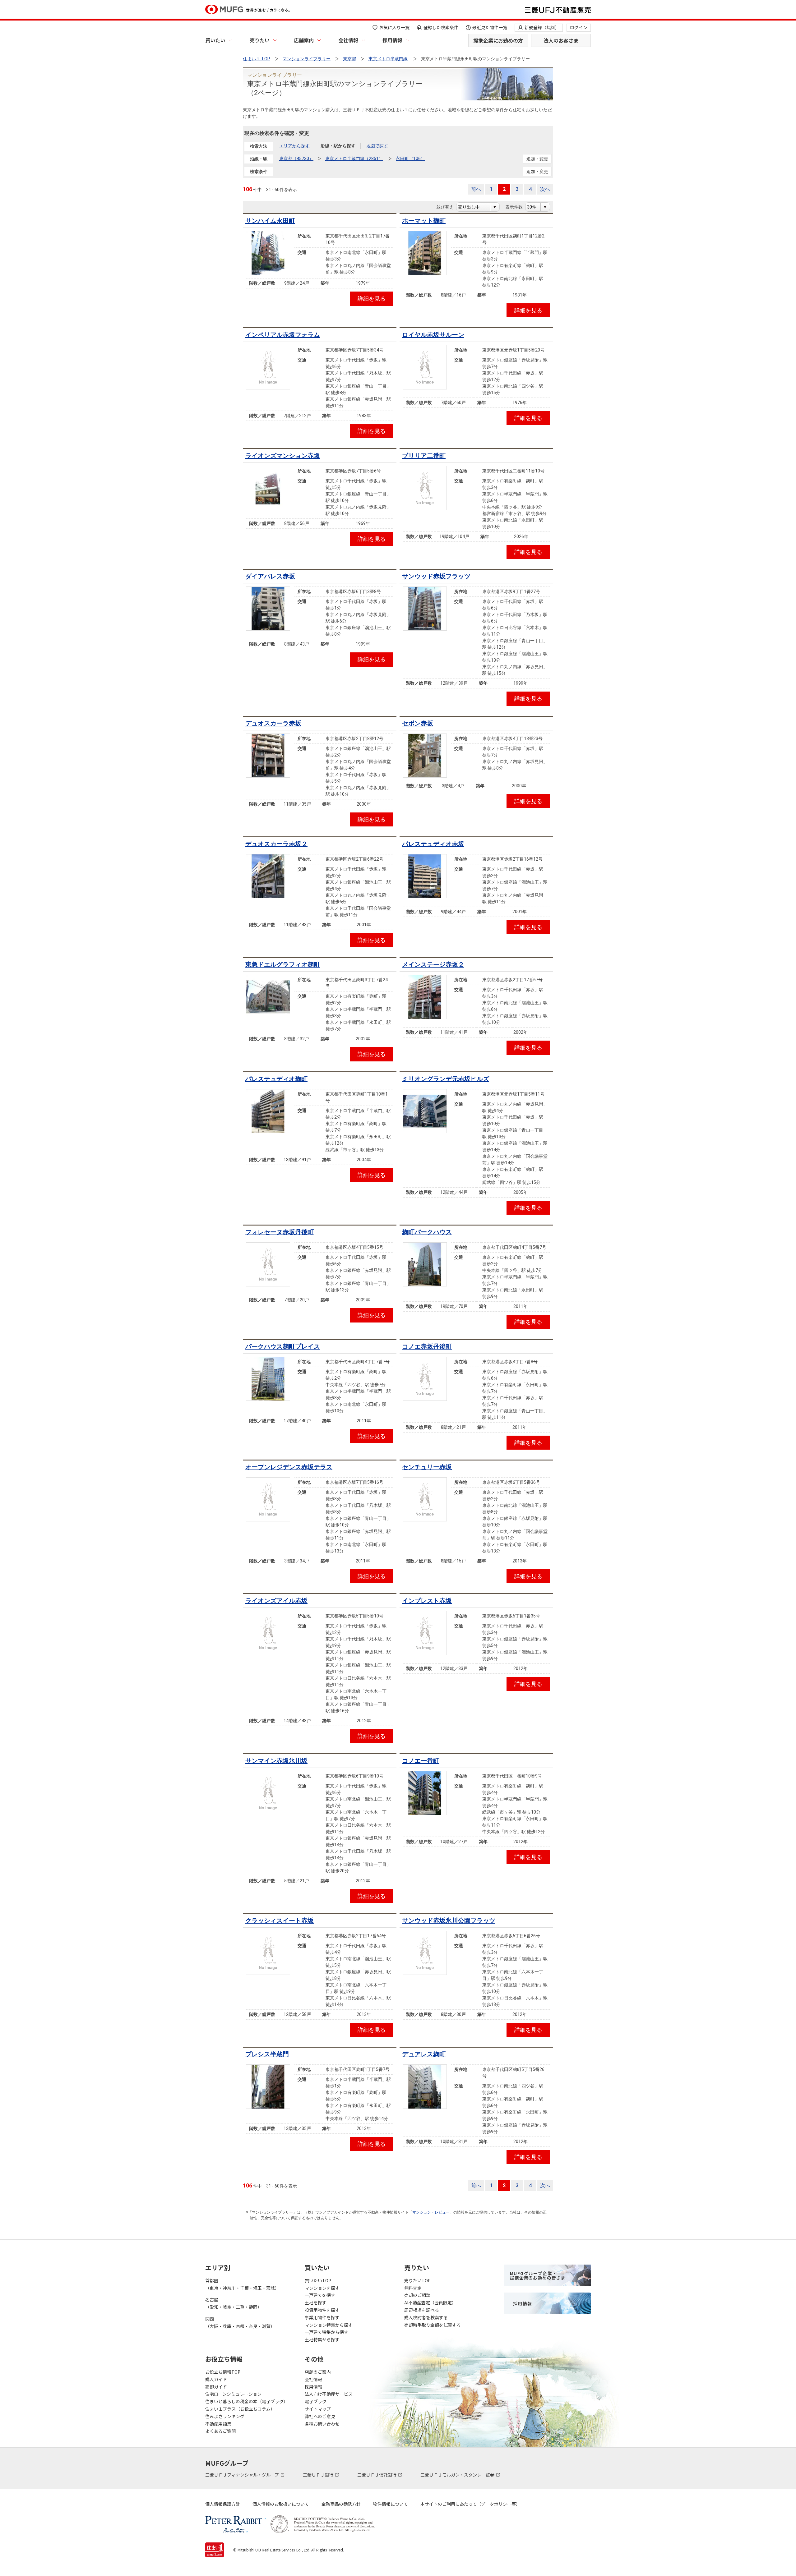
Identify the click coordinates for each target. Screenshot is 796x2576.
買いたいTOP (318, 2280)
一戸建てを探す (320, 2295)
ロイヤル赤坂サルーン (433, 335)
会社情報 (348, 40)
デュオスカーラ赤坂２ (276, 844)
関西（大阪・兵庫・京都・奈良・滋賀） (240, 2322)
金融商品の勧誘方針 (341, 2504)
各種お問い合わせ (322, 2424)
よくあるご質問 (220, 2431)
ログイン (579, 27)
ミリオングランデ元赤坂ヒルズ (446, 1079)
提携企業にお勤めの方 (498, 40)
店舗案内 (304, 40)
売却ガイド (216, 2387)
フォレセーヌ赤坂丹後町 (280, 1232)
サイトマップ (318, 2409)
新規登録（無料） (542, 27)
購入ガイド (216, 2379)
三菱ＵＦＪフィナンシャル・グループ (243, 2475)
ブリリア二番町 (424, 456)
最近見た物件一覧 (490, 27)
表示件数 (517, 207)
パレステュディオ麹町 (276, 1079)
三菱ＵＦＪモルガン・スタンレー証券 (458, 2475)
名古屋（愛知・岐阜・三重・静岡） (234, 2303)
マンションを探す (322, 2288)
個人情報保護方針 (223, 2504)
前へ (476, 189)
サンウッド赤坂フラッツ (436, 576)
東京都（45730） (296, 159)
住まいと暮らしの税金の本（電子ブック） (247, 2401)
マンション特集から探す (329, 2325)
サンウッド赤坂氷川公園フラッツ (449, 1920)
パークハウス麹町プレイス (283, 1346)
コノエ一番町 (421, 1761)
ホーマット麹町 (424, 221)
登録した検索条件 (441, 27)
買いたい (215, 40)
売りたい (260, 40)
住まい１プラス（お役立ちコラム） (240, 2409)
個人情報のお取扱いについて (281, 2504)
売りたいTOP (417, 2280)
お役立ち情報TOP (223, 2372)
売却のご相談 (417, 2295)
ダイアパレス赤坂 (270, 576)
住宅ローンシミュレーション (233, 2394)
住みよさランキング (225, 2416)
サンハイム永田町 (270, 221)
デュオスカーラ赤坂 (273, 723)
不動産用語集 (218, 2424)
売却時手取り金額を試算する (433, 2325)
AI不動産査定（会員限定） (430, 2302)
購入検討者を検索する (426, 2317)
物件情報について (391, 2504)
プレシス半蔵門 (267, 2054)
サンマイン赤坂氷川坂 (276, 1761)
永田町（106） (410, 159)
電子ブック (316, 2401)
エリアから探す (294, 146)
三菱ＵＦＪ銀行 (319, 2475)
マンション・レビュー (431, 2212)
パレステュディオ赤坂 (433, 844)
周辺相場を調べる (422, 2310)
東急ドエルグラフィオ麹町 (283, 964)
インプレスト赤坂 (427, 1601)
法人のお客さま (561, 40)
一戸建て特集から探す (326, 2332)
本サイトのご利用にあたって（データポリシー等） (470, 2504)
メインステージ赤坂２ (433, 964)
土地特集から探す (322, 2339)
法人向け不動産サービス (329, 2394)
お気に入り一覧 (394, 27)
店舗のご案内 (318, 2372)
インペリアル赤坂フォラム (283, 335)
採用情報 (392, 40)
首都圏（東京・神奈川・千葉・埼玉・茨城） (242, 2284)
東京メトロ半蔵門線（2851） (354, 159)
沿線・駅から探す (338, 146)
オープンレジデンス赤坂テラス (289, 1467)
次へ (545, 189)
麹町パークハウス (427, 1232)
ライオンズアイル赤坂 (276, 1601)
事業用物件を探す (322, 2317)
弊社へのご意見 (320, 2416)
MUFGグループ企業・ (538, 2275)
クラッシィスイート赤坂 (280, 1920)
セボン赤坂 (418, 723)
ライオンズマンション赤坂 (283, 456)
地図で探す (377, 146)
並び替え (448, 207)
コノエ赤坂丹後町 (427, 1346)
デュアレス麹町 (424, 2054)
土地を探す (316, 2302)
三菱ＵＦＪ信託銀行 (377, 2475)
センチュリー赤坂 (427, 1467)
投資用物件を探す (322, 2310)
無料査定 (413, 2288)
